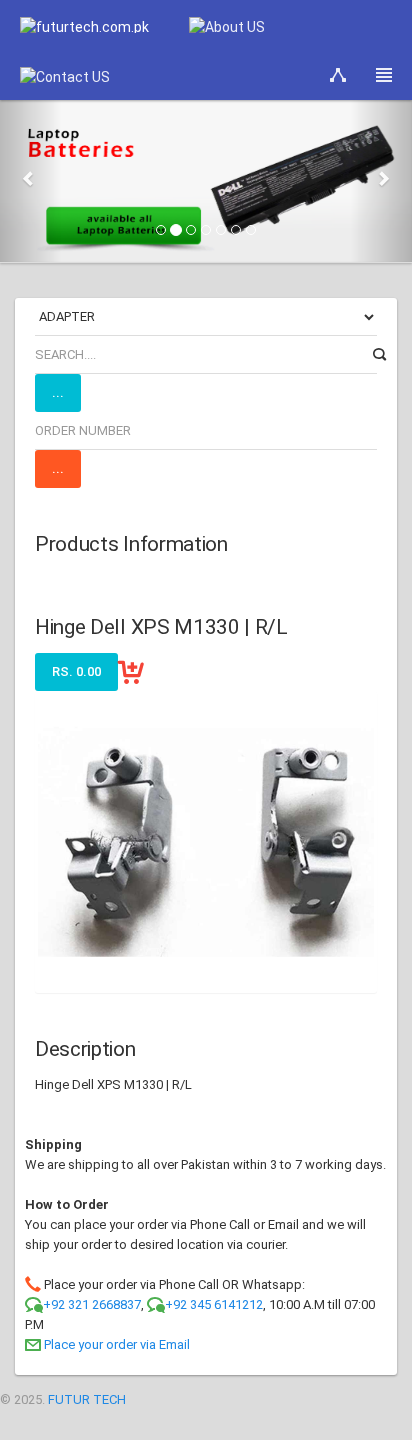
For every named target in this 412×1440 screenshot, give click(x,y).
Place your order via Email (117, 1344)
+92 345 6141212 (214, 1304)
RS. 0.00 (76, 671)
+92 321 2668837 (92, 1304)
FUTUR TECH (87, 1399)
